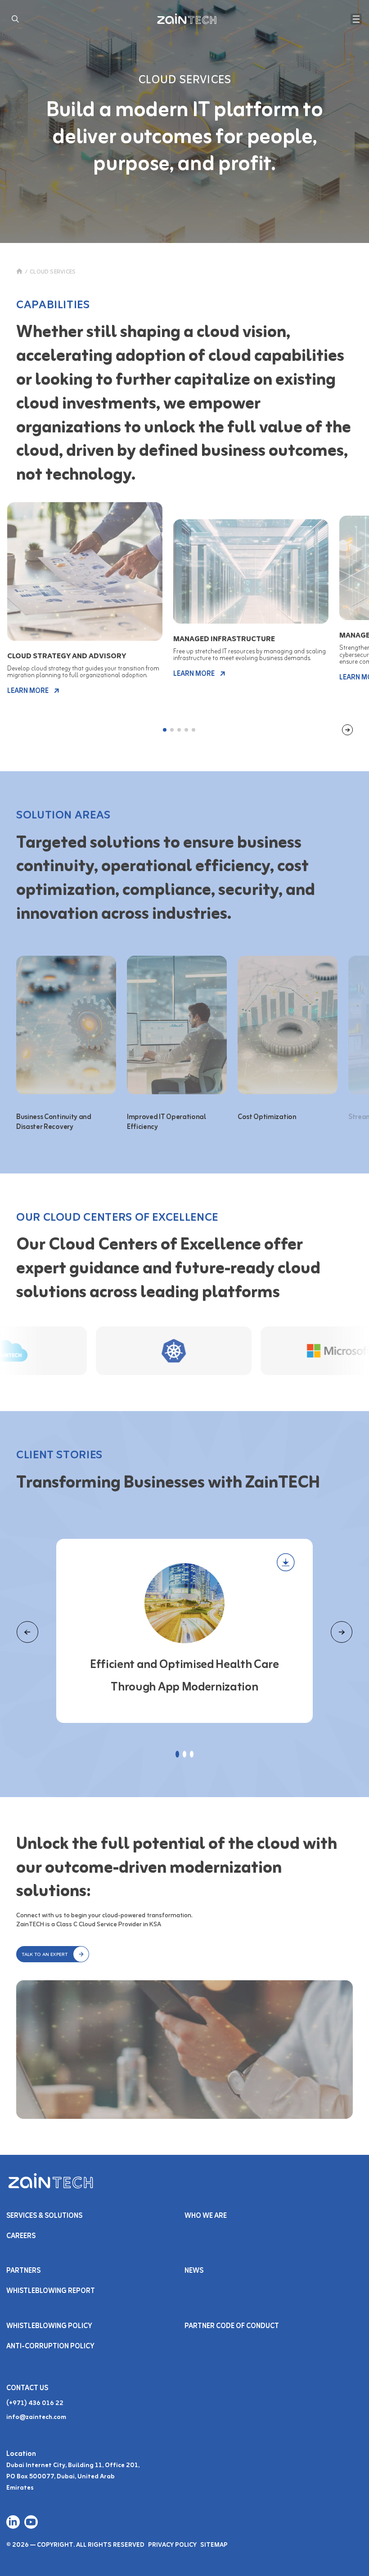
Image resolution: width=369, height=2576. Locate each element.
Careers (21, 2236)
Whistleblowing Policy (49, 2326)
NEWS (194, 2271)
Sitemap (214, 2545)
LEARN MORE (28, 691)
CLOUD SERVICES (53, 272)
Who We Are (206, 2216)
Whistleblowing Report (51, 2291)
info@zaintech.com (36, 2417)
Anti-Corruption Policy (50, 2347)
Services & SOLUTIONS (44, 2216)
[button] (53, 1954)
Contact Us (27, 2388)
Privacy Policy (172, 2545)
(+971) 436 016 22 (35, 2403)
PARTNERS (23, 2271)
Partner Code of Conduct (232, 2326)
